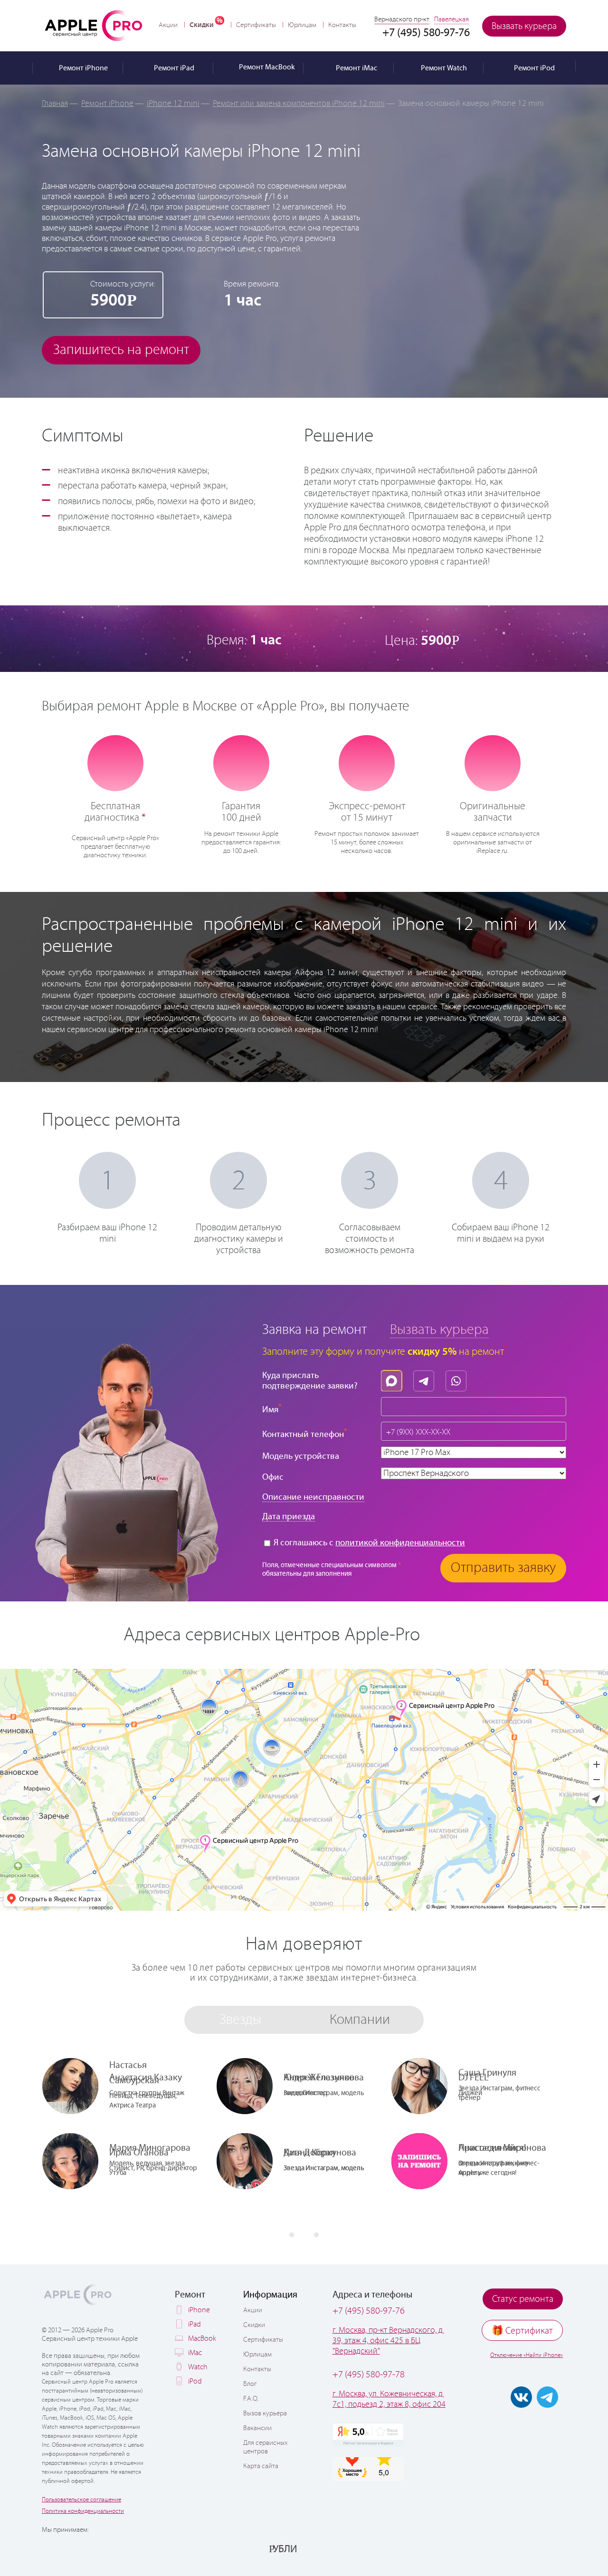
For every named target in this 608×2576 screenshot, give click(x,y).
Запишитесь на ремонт (121, 350)
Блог (250, 2384)
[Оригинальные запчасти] (493, 762)
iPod (195, 2381)
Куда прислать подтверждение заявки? (310, 1381)
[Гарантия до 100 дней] (241, 762)
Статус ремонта (523, 2299)
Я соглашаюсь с (368, 1543)
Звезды (240, 2020)
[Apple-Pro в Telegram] (547, 2397)
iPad (195, 2324)
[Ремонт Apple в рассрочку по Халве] (519, 2548)
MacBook (202, 2339)
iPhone (199, 2310)
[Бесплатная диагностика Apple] (115, 762)
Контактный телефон (305, 1433)
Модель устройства (301, 1456)
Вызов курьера (265, 2413)
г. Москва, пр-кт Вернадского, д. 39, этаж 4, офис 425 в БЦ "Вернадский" (388, 2341)
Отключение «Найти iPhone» (527, 2355)
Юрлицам (302, 25)
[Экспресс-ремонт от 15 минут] (367, 762)
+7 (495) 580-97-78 (369, 2375)
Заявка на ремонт (314, 1330)
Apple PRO (94, 25)
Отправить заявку (503, 1568)
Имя (272, 1409)
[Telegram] (426, 1379)
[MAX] (394, 1379)
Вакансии (257, 2428)
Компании (360, 2020)
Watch (198, 2367)
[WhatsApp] (458, 1379)
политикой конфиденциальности (400, 1543)
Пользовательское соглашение (81, 2500)
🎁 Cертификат (522, 2331)
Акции (168, 25)
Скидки (202, 25)
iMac (195, 2353)
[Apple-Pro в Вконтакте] (521, 2397)
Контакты (342, 25)
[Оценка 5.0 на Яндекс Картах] (368, 2435)
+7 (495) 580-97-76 (369, 2311)
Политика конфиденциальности (83, 2511)
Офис (273, 1477)
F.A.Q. (251, 2399)
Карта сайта (261, 2466)
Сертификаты (256, 25)
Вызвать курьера (524, 26)
